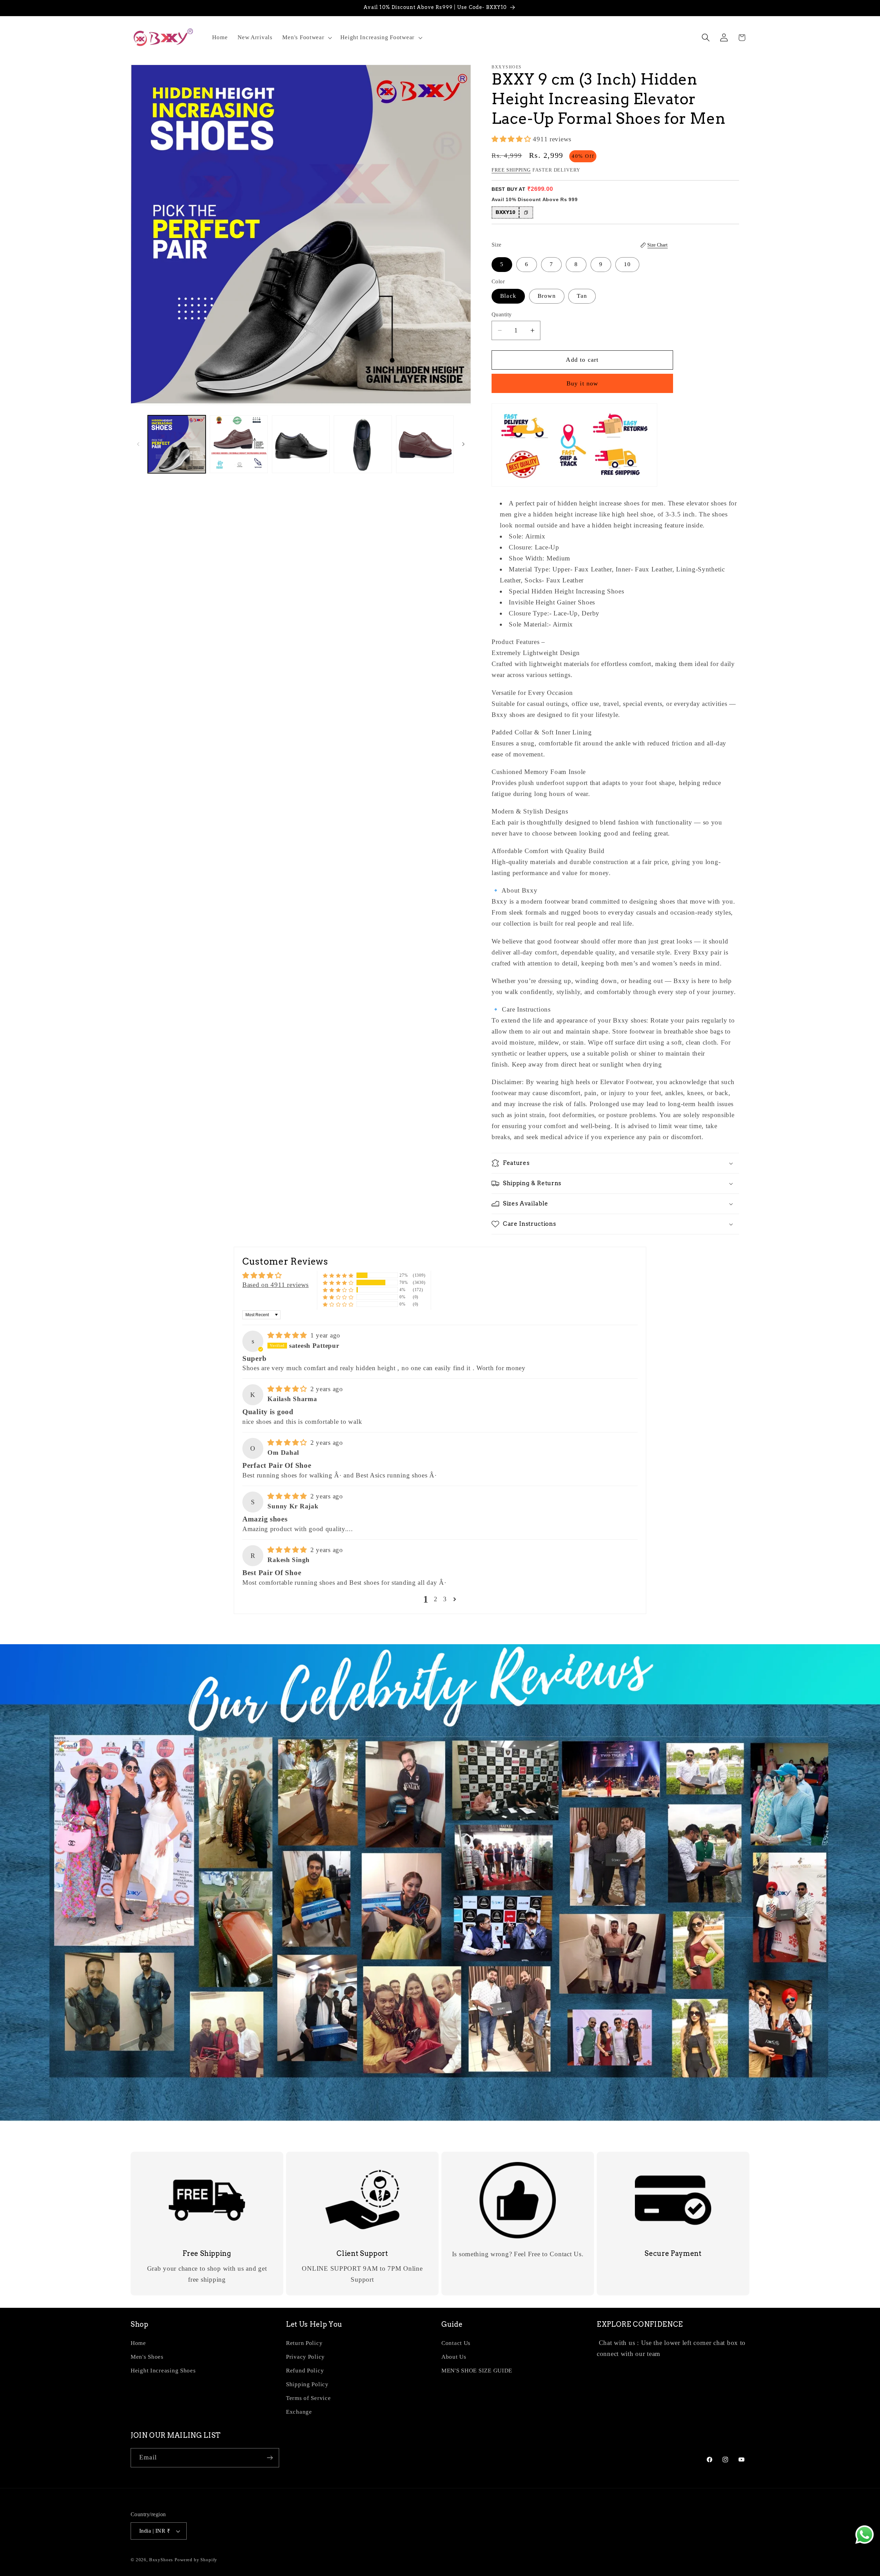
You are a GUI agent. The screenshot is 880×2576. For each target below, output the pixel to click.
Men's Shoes (147, 2357)
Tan (582, 296)
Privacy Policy (305, 2357)
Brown (547, 296)
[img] (288, 1335)
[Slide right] (463, 444)
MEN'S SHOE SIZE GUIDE (477, 2371)
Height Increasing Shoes (163, 2371)
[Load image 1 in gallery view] (177, 444)
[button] (306, 37)
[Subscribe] (270, 2458)
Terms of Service (309, 2398)
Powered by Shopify (196, 2560)
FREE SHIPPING (511, 170)
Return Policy (304, 2343)
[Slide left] (138, 444)
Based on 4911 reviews (276, 1285)
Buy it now (582, 383)
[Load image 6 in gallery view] (425, 444)
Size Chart (657, 245)
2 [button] (436, 1599)
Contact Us (456, 2343)
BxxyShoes (161, 2560)
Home (138, 2343)
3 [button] (445, 1599)
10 (627, 264)
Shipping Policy (307, 2384)
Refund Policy (305, 2371)
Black (508, 296)
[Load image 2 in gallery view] (239, 444)
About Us (454, 2357)
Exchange (299, 2412)
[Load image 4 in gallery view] (363, 444)
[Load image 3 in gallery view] (301, 444)
